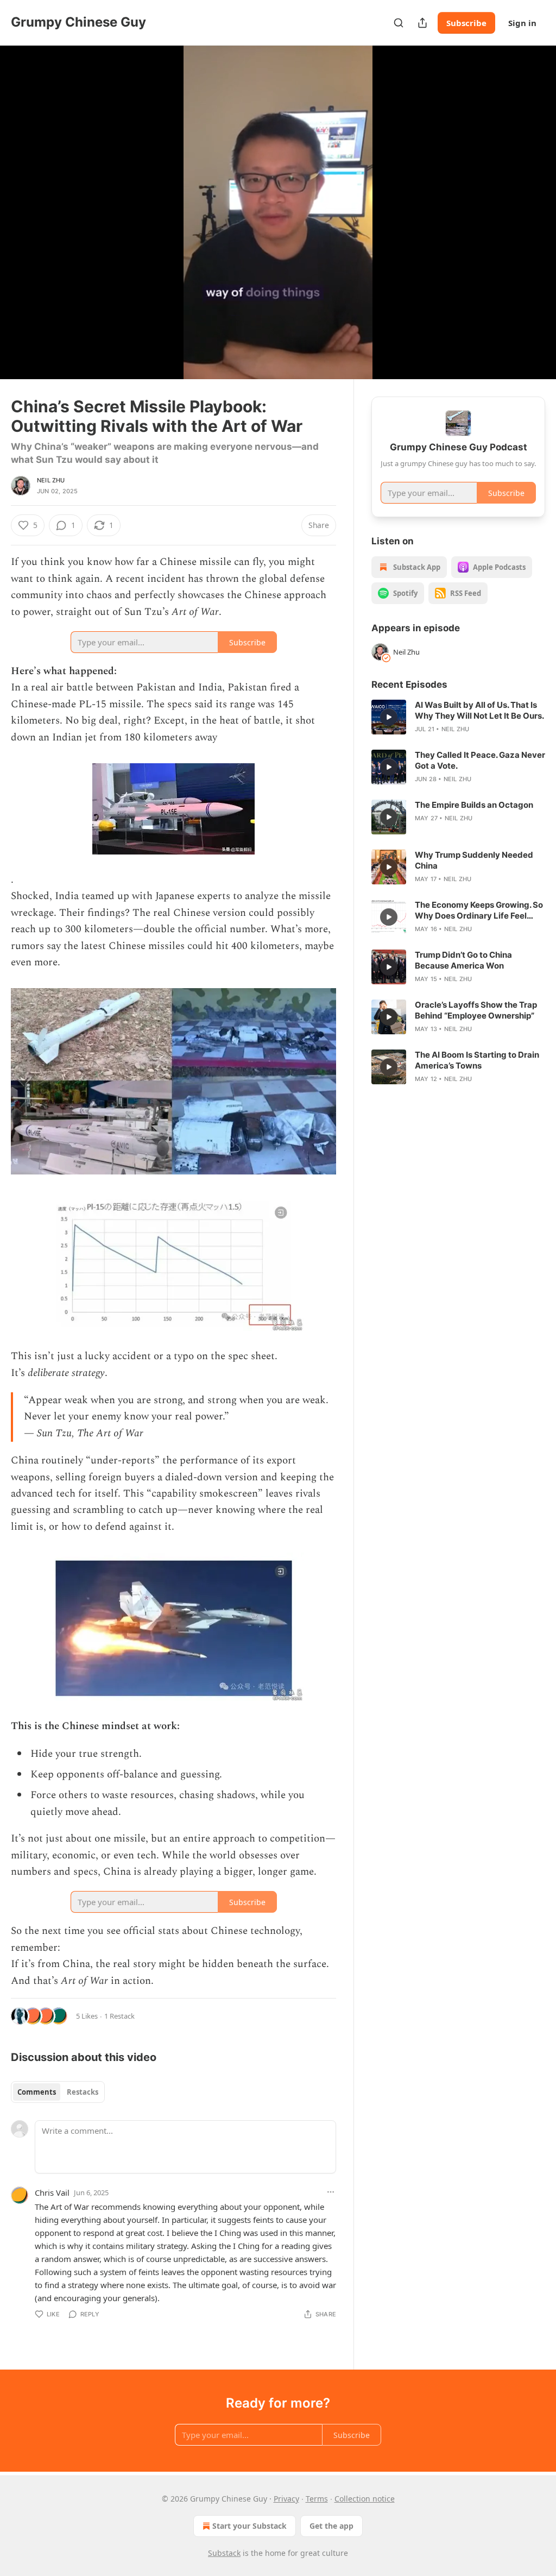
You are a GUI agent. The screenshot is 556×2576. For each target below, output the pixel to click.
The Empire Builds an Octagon (474, 805)
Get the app (331, 2526)
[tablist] (58, 2092)
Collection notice (365, 2499)
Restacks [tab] (83, 2092)
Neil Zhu (51, 480)
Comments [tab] (37, 2092)
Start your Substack (249, 2526)
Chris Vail (52, 2192)
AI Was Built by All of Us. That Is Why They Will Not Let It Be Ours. (479, 710)
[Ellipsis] (331, 2192)
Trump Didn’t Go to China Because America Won (463, 960)
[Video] (22, 200)
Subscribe (466, 23)
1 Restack (119, 2016)
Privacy (286, 2499)
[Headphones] (22, 224)
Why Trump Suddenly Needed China (474, 860)
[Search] (399, 23)
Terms (317, 2499)
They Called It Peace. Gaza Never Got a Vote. (480, 760)
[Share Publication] (422, 23)
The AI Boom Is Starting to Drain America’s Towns (477, 1060)
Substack (224, 2553)
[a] (389, 717)
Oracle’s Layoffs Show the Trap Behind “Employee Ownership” (476, 1010)
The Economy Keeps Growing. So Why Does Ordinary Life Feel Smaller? (479, 910)
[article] (458, 717)
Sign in (522, 23)
